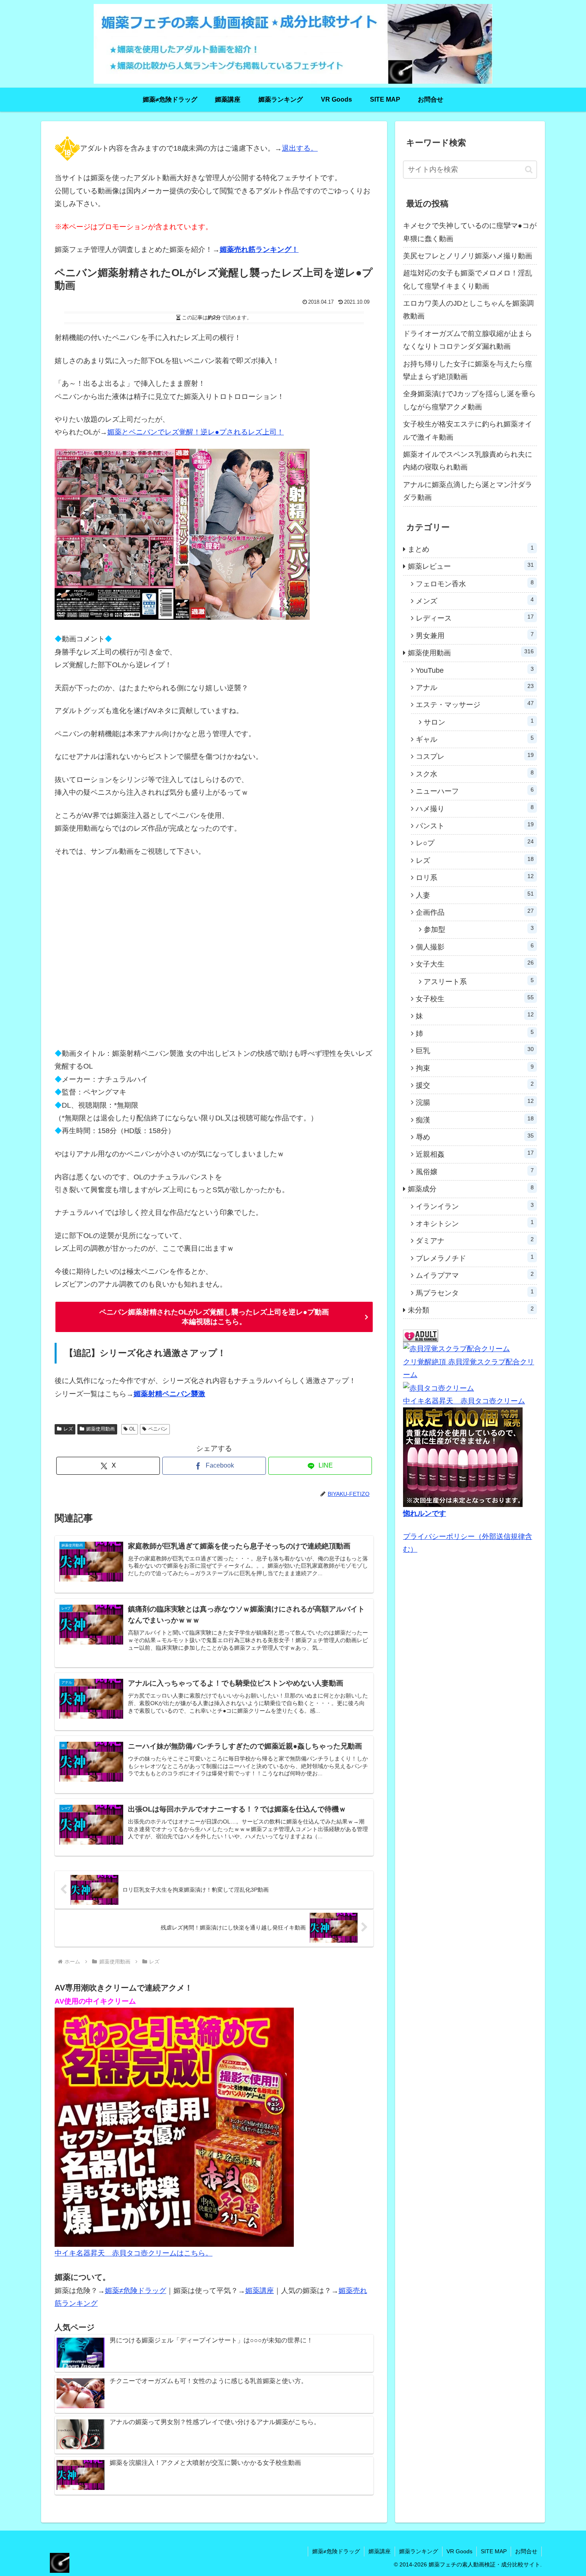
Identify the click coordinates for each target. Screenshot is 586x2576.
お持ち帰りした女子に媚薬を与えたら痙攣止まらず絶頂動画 (468, 370)
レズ (68, 1429)
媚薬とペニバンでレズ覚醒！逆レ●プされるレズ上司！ (196, 432)
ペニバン (158, 1429)
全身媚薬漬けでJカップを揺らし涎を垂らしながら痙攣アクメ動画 (469, 400)
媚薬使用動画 (100, 1429)
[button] (529, 170)
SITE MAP (494, 2551)
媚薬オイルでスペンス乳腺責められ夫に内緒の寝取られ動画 (468, 461)
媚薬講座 (260, 2291)
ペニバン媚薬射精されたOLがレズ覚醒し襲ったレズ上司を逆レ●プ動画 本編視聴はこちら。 (214, 1317)
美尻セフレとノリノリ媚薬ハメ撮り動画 (468, 256)
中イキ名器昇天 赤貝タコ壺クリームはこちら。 (134, 2253)
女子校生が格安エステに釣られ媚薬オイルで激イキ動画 (468, 430)
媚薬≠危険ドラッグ (136, 2291)
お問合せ (526, 2551)
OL (132, 1429)
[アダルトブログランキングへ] (421, 1336)
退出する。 (300, 148)
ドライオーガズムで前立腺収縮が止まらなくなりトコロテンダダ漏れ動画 (468, 340)
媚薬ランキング (419, 2551)
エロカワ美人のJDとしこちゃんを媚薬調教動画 (468, 310)
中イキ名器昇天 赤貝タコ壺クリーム (464, 1401)
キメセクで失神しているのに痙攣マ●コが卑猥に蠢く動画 (470, 232)
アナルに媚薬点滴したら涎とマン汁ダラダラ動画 (468, 491)
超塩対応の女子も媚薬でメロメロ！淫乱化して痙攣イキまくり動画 (468, 279)
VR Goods (459, 2551)
